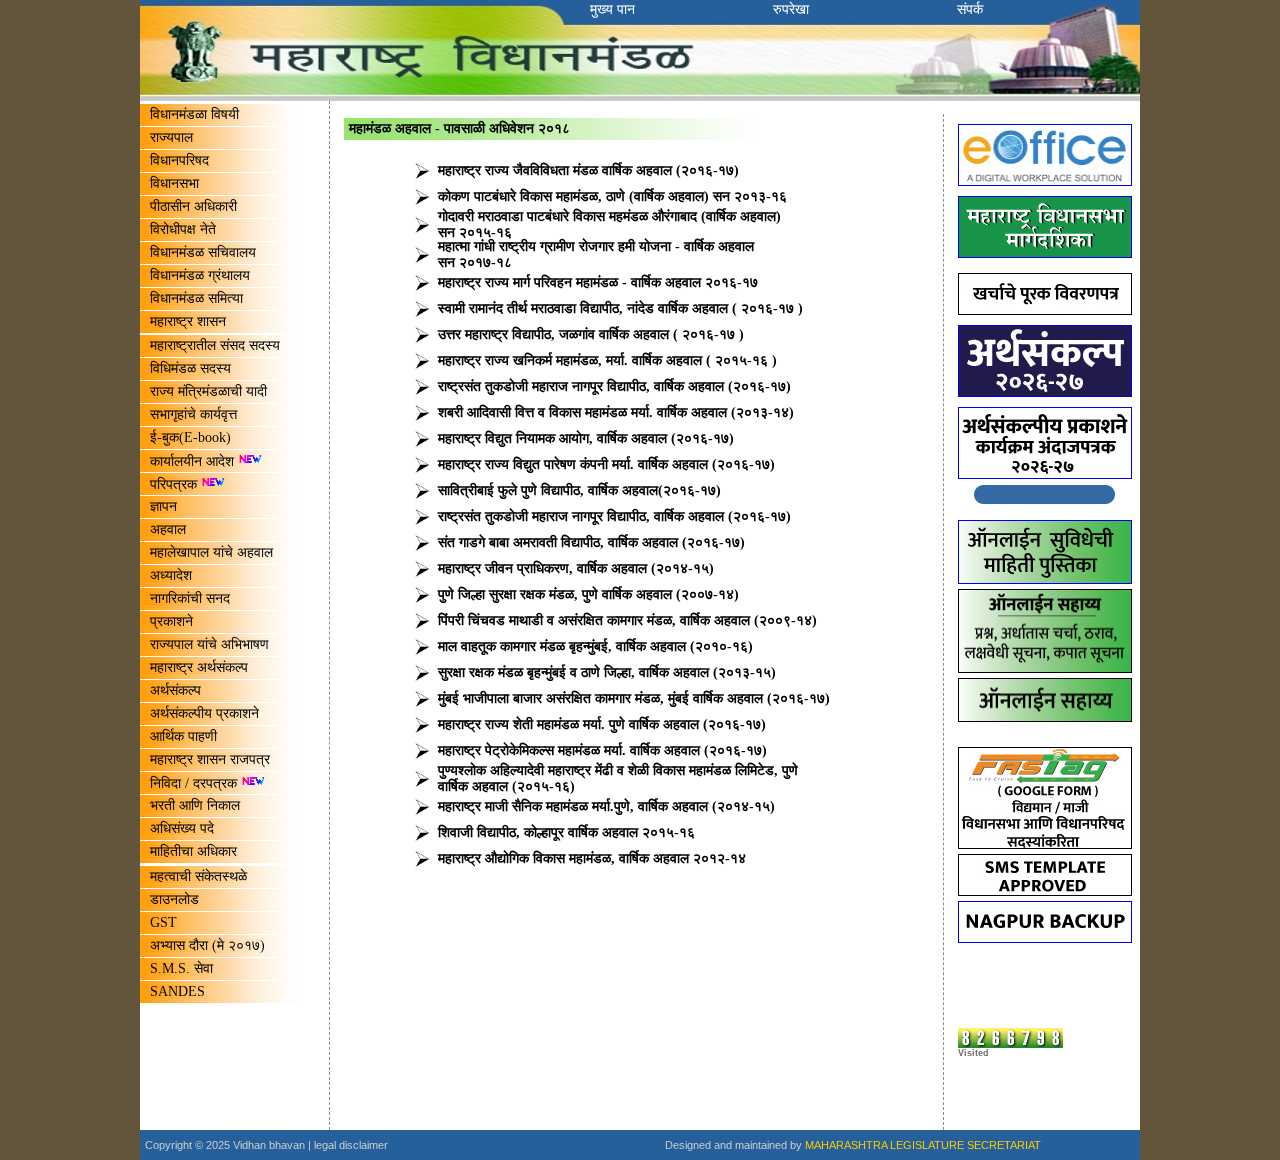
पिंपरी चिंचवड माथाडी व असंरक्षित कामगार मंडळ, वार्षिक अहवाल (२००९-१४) (627, 620)
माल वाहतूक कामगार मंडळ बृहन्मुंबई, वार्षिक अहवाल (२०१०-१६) (595, 646)
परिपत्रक (173, 484)
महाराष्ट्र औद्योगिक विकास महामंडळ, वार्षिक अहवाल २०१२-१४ (592, 858)
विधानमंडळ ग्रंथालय (200, 275)
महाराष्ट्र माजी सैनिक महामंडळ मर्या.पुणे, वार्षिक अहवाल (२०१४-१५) (606, 806)
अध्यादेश (171, 575)
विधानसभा (174, 183)
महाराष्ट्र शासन (188, 321)
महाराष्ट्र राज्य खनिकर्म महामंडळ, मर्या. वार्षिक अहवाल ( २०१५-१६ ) (607, 360)
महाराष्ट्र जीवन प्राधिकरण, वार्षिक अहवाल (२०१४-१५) (576, 568)
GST (163, 922)
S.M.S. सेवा (181, 968)
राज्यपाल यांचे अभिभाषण (209, 644)
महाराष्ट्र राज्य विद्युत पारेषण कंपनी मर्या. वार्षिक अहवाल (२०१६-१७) (606, 464)
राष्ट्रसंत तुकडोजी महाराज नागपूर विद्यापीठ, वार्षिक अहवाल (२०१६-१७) (614, 386)
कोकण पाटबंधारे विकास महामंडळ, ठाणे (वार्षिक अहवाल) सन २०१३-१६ (612, 196)
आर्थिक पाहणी (183, 736)
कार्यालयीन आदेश (194, 461)
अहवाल (168, 529)
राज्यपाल (171, 137)
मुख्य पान (612, 9)
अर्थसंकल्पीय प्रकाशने (204, 713)
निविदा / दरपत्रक (195, 783)
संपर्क (970, 9)
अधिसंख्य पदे (182, 828)
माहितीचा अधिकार (193, 851)
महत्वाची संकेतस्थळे (198, 876)
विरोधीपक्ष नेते (183, 229)
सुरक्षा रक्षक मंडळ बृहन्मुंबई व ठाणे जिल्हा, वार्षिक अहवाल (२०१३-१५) (607, 672)
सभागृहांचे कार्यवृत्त (193, 414)
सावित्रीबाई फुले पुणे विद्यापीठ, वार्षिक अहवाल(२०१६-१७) (579, 490)
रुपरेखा (791, 9)
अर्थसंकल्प (175, 690)
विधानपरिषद (179, 160)
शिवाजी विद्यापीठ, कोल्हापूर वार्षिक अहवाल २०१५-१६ (566, 832)
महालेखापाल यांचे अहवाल (211, 552)
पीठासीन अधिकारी (193, 206)
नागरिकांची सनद (190, 598)
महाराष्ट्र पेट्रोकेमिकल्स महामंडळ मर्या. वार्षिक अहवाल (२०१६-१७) (602, 750)
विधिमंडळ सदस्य (190, 368)
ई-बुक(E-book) (190, 437)
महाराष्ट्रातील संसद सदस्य (215, 345)
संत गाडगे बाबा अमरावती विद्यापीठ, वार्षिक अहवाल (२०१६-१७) (591, 542)
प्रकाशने (171, 621)
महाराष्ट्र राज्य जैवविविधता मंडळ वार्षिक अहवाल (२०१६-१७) (588, 170)
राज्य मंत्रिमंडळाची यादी (208, 391)
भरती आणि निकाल (195, 805)
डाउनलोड (174, 899)
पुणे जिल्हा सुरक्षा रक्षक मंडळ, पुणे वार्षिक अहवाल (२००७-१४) (588, 594)
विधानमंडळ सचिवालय (203, 252)
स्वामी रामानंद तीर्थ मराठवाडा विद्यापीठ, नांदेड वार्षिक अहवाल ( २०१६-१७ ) (620, 308)
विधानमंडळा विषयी (194, 114)
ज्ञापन (163, 506)
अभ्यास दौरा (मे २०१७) (207, 945)
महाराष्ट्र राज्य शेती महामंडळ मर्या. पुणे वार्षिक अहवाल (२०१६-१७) (602, 724)
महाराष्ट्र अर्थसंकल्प (199, 667)
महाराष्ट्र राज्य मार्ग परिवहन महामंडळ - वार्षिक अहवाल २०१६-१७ (598, 282)
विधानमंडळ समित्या (196, 298)
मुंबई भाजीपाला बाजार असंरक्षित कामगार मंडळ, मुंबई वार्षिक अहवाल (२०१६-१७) (634, 698)
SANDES (177, 991)
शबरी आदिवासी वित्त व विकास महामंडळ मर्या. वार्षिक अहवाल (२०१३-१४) (616, 412)
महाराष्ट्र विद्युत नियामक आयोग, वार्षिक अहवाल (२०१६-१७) (586, 438)
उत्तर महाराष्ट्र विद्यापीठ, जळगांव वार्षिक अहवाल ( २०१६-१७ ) (591, 334)
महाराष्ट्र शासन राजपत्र (210, 759)
